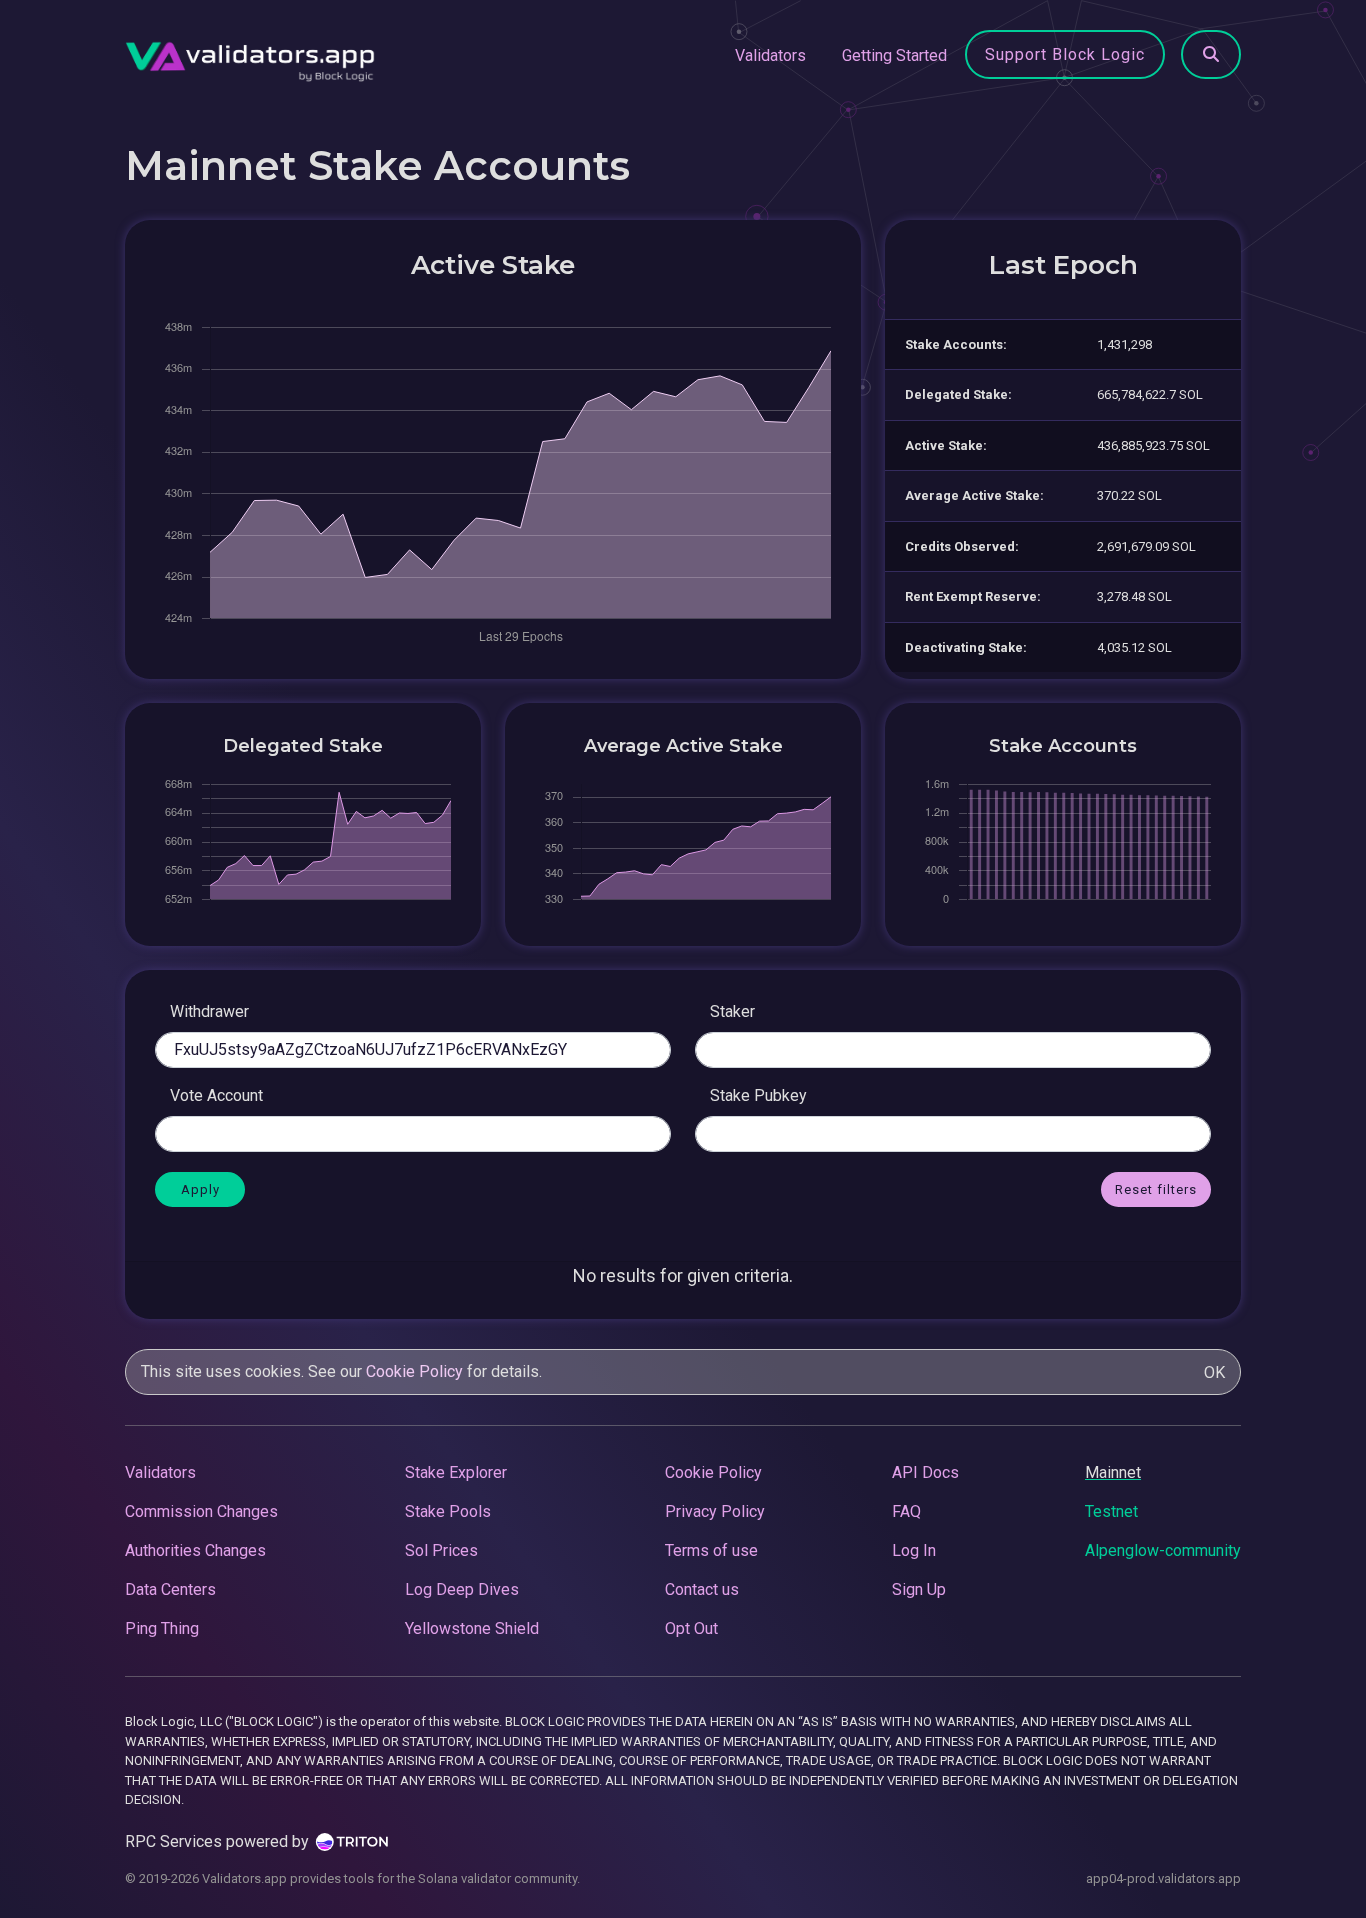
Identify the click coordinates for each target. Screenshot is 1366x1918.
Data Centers (170, 1589)
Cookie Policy (414, 1371)
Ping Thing (162, 1628)
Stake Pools (448, 1511)
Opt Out (691, 1628)
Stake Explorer (456, 1472)
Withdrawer (209, 1011)
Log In (914, 1550)
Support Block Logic (1065, 54)
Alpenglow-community (1163, 1550)
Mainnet (1113, 1472)
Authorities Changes (195, 1550)
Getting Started (894, 55)
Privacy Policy (715, 1511)
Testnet (1111, 1511)
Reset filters (1156, 1189)
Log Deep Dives (462, 1589)
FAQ (906, 1511)
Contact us (702, 1589)
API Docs (925, 1472)
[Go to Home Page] (250, 56)
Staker (732, 1011)
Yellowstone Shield (472, 1628)
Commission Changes (201, 1511)
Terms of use (711, 1550)
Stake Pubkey (758, 1095)
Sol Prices (441, 1550)
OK (1214, 1372)
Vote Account (216, 1095)
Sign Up (919, 1589)
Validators (770, 55)
